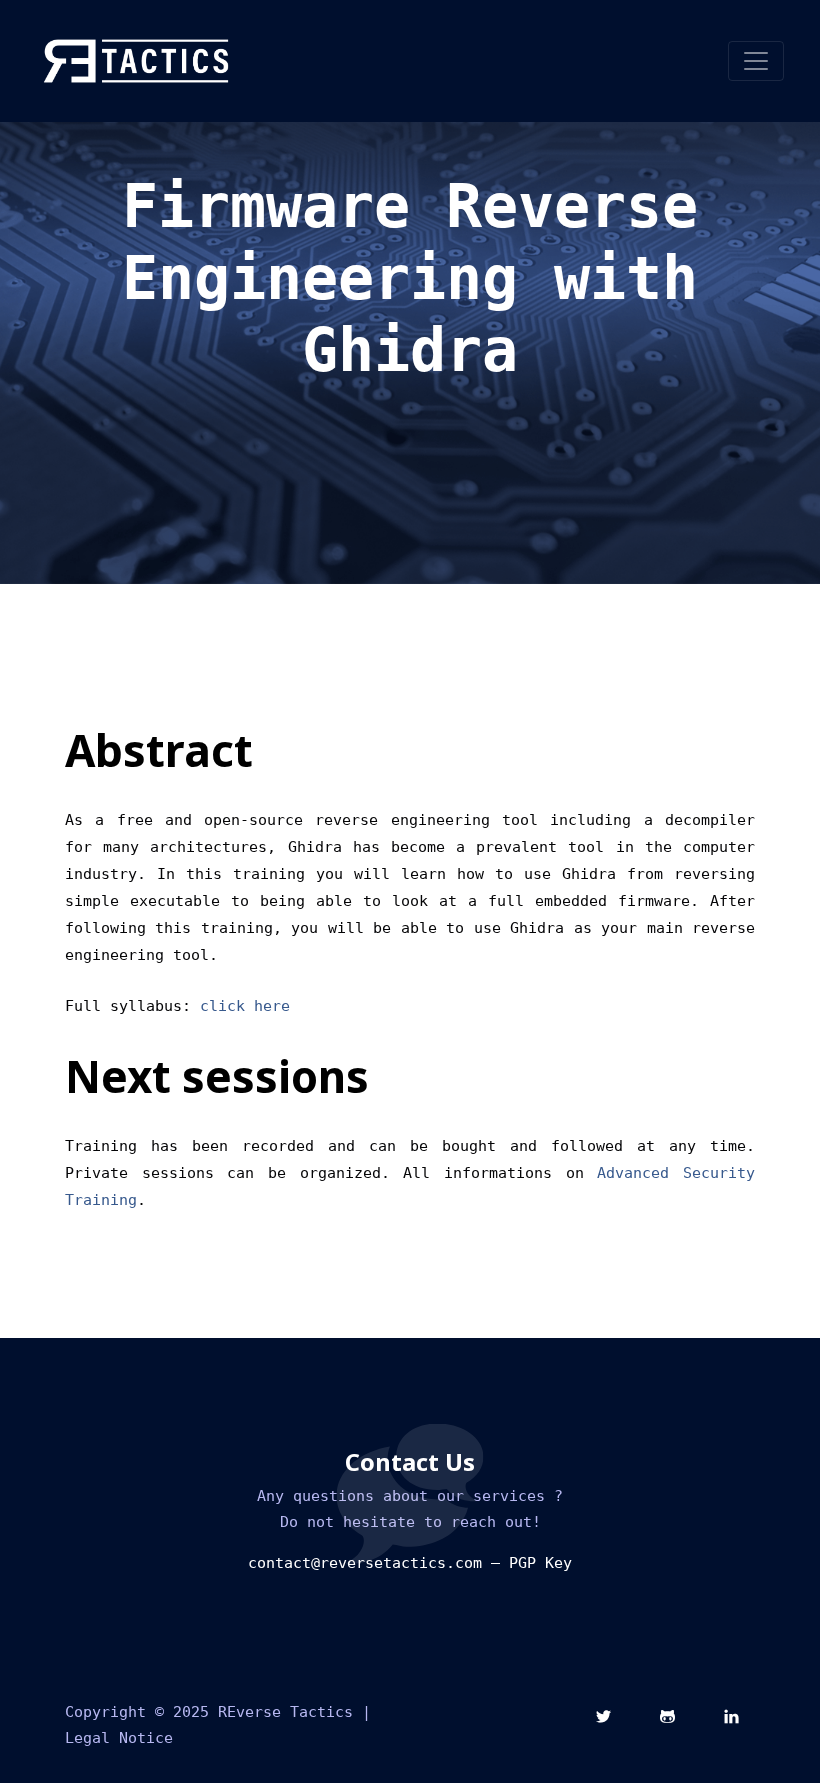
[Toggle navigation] (756, 61)
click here (245, 1006)
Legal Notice (119, 1738)
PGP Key (540, 1563)
